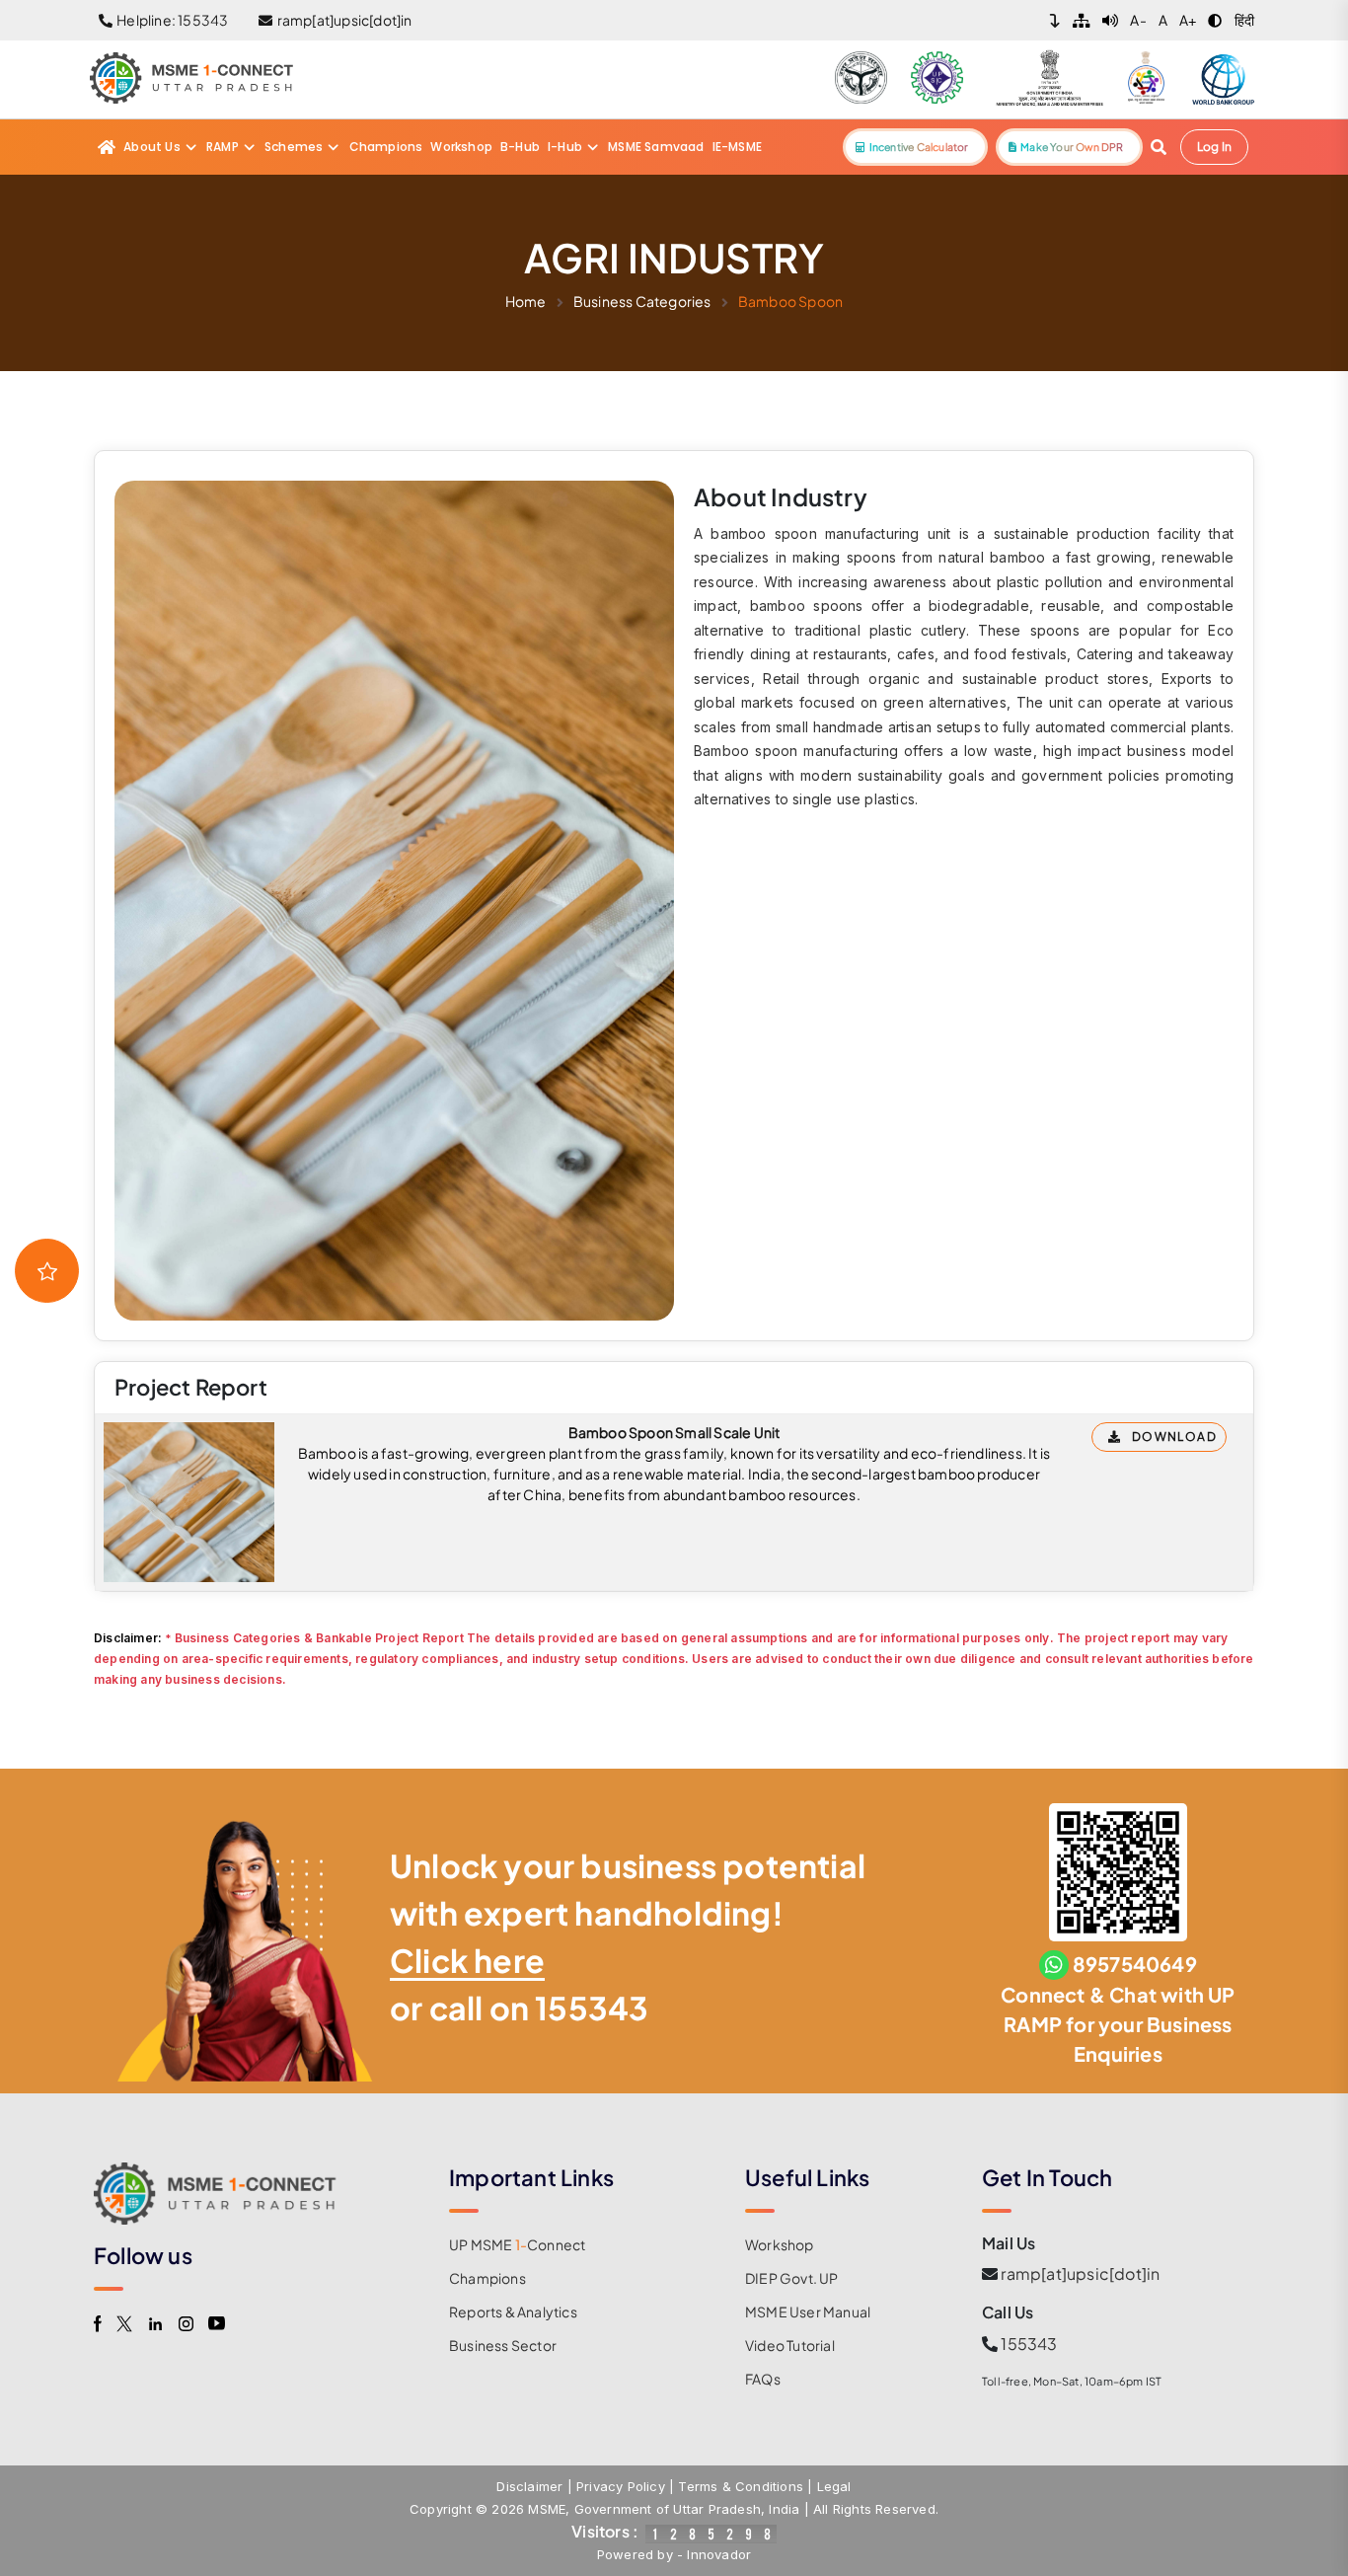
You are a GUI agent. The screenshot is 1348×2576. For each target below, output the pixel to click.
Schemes (294, 147)
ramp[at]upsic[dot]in (1080, 2273)
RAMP (223, 147)
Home (526, 301)
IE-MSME (737, 147)
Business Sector (503, 2345)
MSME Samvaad (656, 147)
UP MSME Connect (517, 2244)
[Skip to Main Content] (1055, 20)
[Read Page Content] (1110, 20)
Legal (834, 2486)
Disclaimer (529, 2486)
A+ (1188, 20)
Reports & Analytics (513, 2311)
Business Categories (642, 301)
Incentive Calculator (916, 147)
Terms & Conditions (741, 2486)
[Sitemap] (1082, 20)
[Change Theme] (1215, 20)
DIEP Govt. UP (792, 2278)
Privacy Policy (621, 2486)
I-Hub (565, 147)
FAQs (763, 2379)
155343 (592, 2008)
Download (1174, 1437)
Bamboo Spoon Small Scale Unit (674, 1432)
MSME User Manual (808, 2311)
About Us (152, 147)
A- (1138, 20)
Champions (386, 147)
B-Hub (520, 147)
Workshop (461, 147)
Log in (1214, 147)
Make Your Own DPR (1070, 147)
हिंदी (1244, 20)
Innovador (719, 2554)
